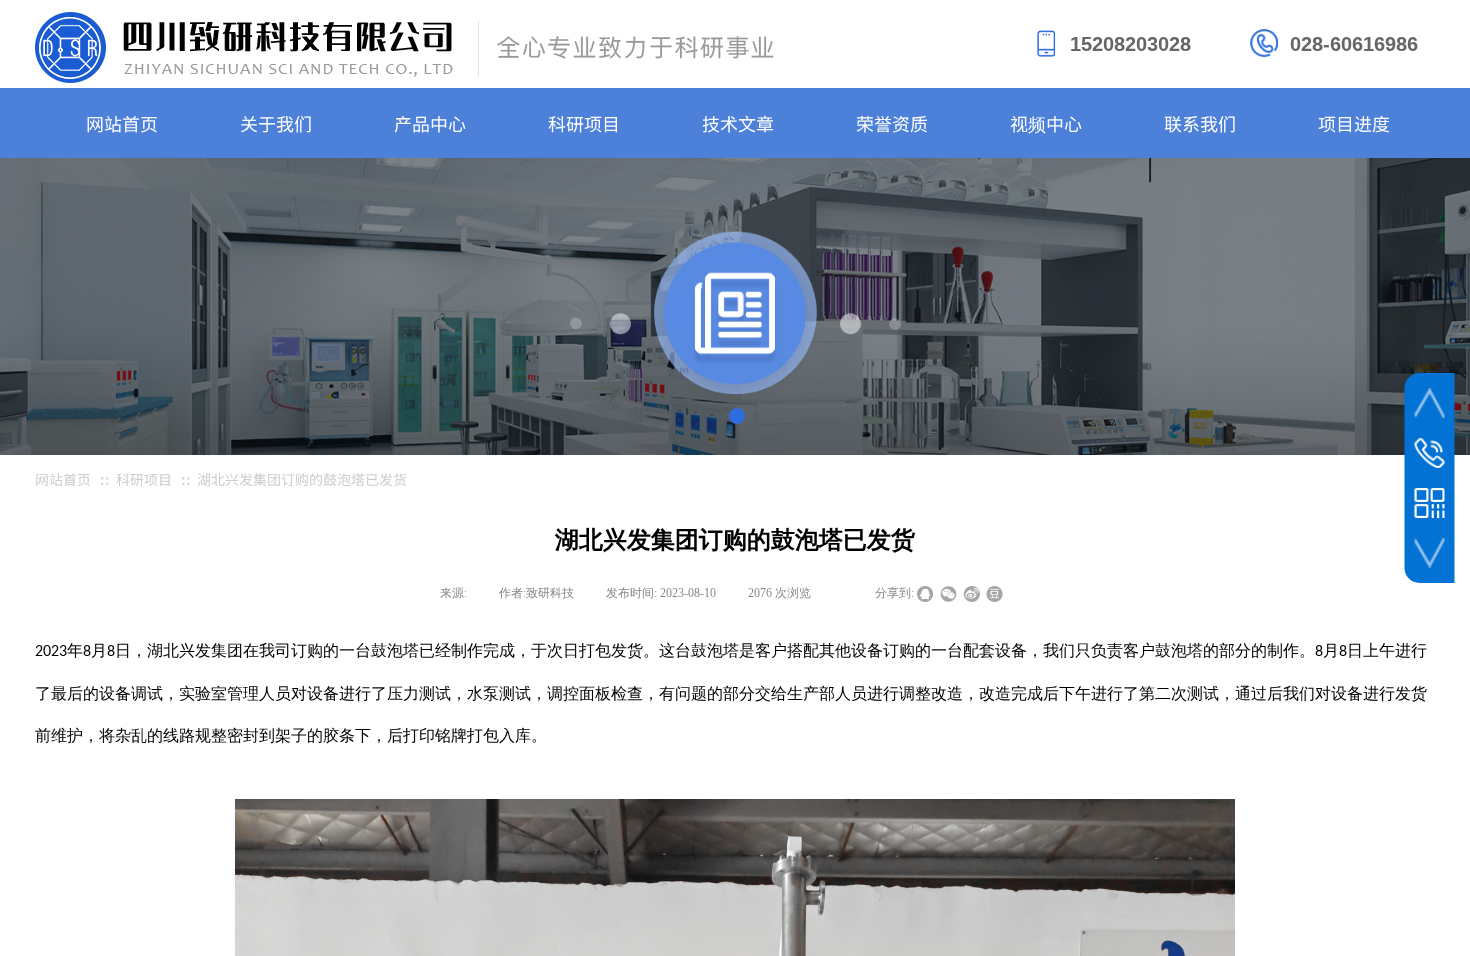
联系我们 (1200, 123)
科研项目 (584, 123)
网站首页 (122, 123)
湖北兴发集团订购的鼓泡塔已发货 (302, 479)
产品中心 (430, 123)
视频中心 (1046, 123)
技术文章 (738, 123)
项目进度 (1354, 123)
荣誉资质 (892, 123)
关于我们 (276, 123)
